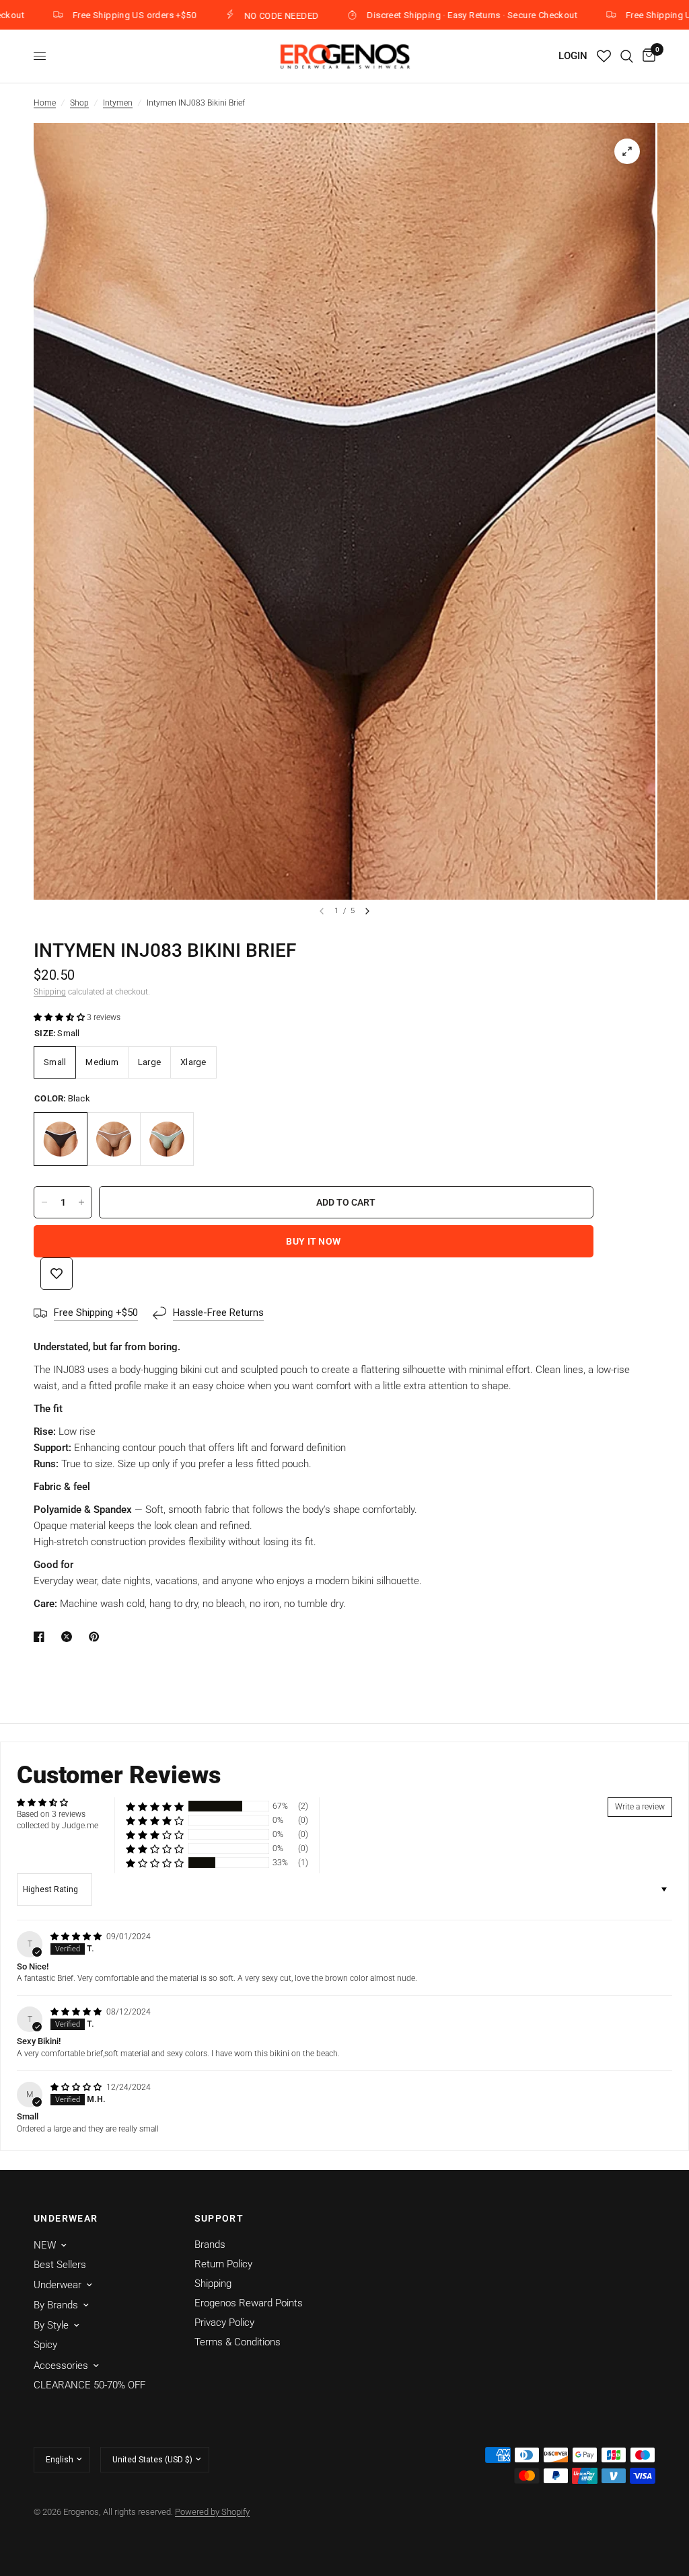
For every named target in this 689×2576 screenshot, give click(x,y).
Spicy (45, 2345)
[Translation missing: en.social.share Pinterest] (97, 1637)
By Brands (56, 2305)
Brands (210, 2245)
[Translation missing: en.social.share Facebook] (42, 1637)
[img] (77, 1937)
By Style (51, 2325)
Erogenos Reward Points (249, 2303)
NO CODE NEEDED (217, 15)
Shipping (50, 992)
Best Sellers (60, 2265)
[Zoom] (627, 151)
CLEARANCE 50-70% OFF (89, 2385)
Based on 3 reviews (51, 1814)
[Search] (627, 56)
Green (167, 1139)
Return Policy (223, 2264)
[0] (647, 56)
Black (61, 1139)
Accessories (61, 2366)
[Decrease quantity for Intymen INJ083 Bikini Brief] (44, 1202)
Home (45, 103)
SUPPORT (219, 2218)
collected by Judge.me (58, 1826)
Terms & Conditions (238, 2342)
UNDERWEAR (66, 2218)
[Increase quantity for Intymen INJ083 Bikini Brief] (81, 1202)
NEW (45, 2245)
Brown (114, 1139)
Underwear (58, 2285)
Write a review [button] (640, 1807)
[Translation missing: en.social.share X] (69, 1637)
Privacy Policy (224, 2323)
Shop (79, 103)
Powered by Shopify (212, 2512)
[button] (60, 1017)
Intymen (118, 103)
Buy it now (313, 1241)
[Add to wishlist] (57, 1274)
